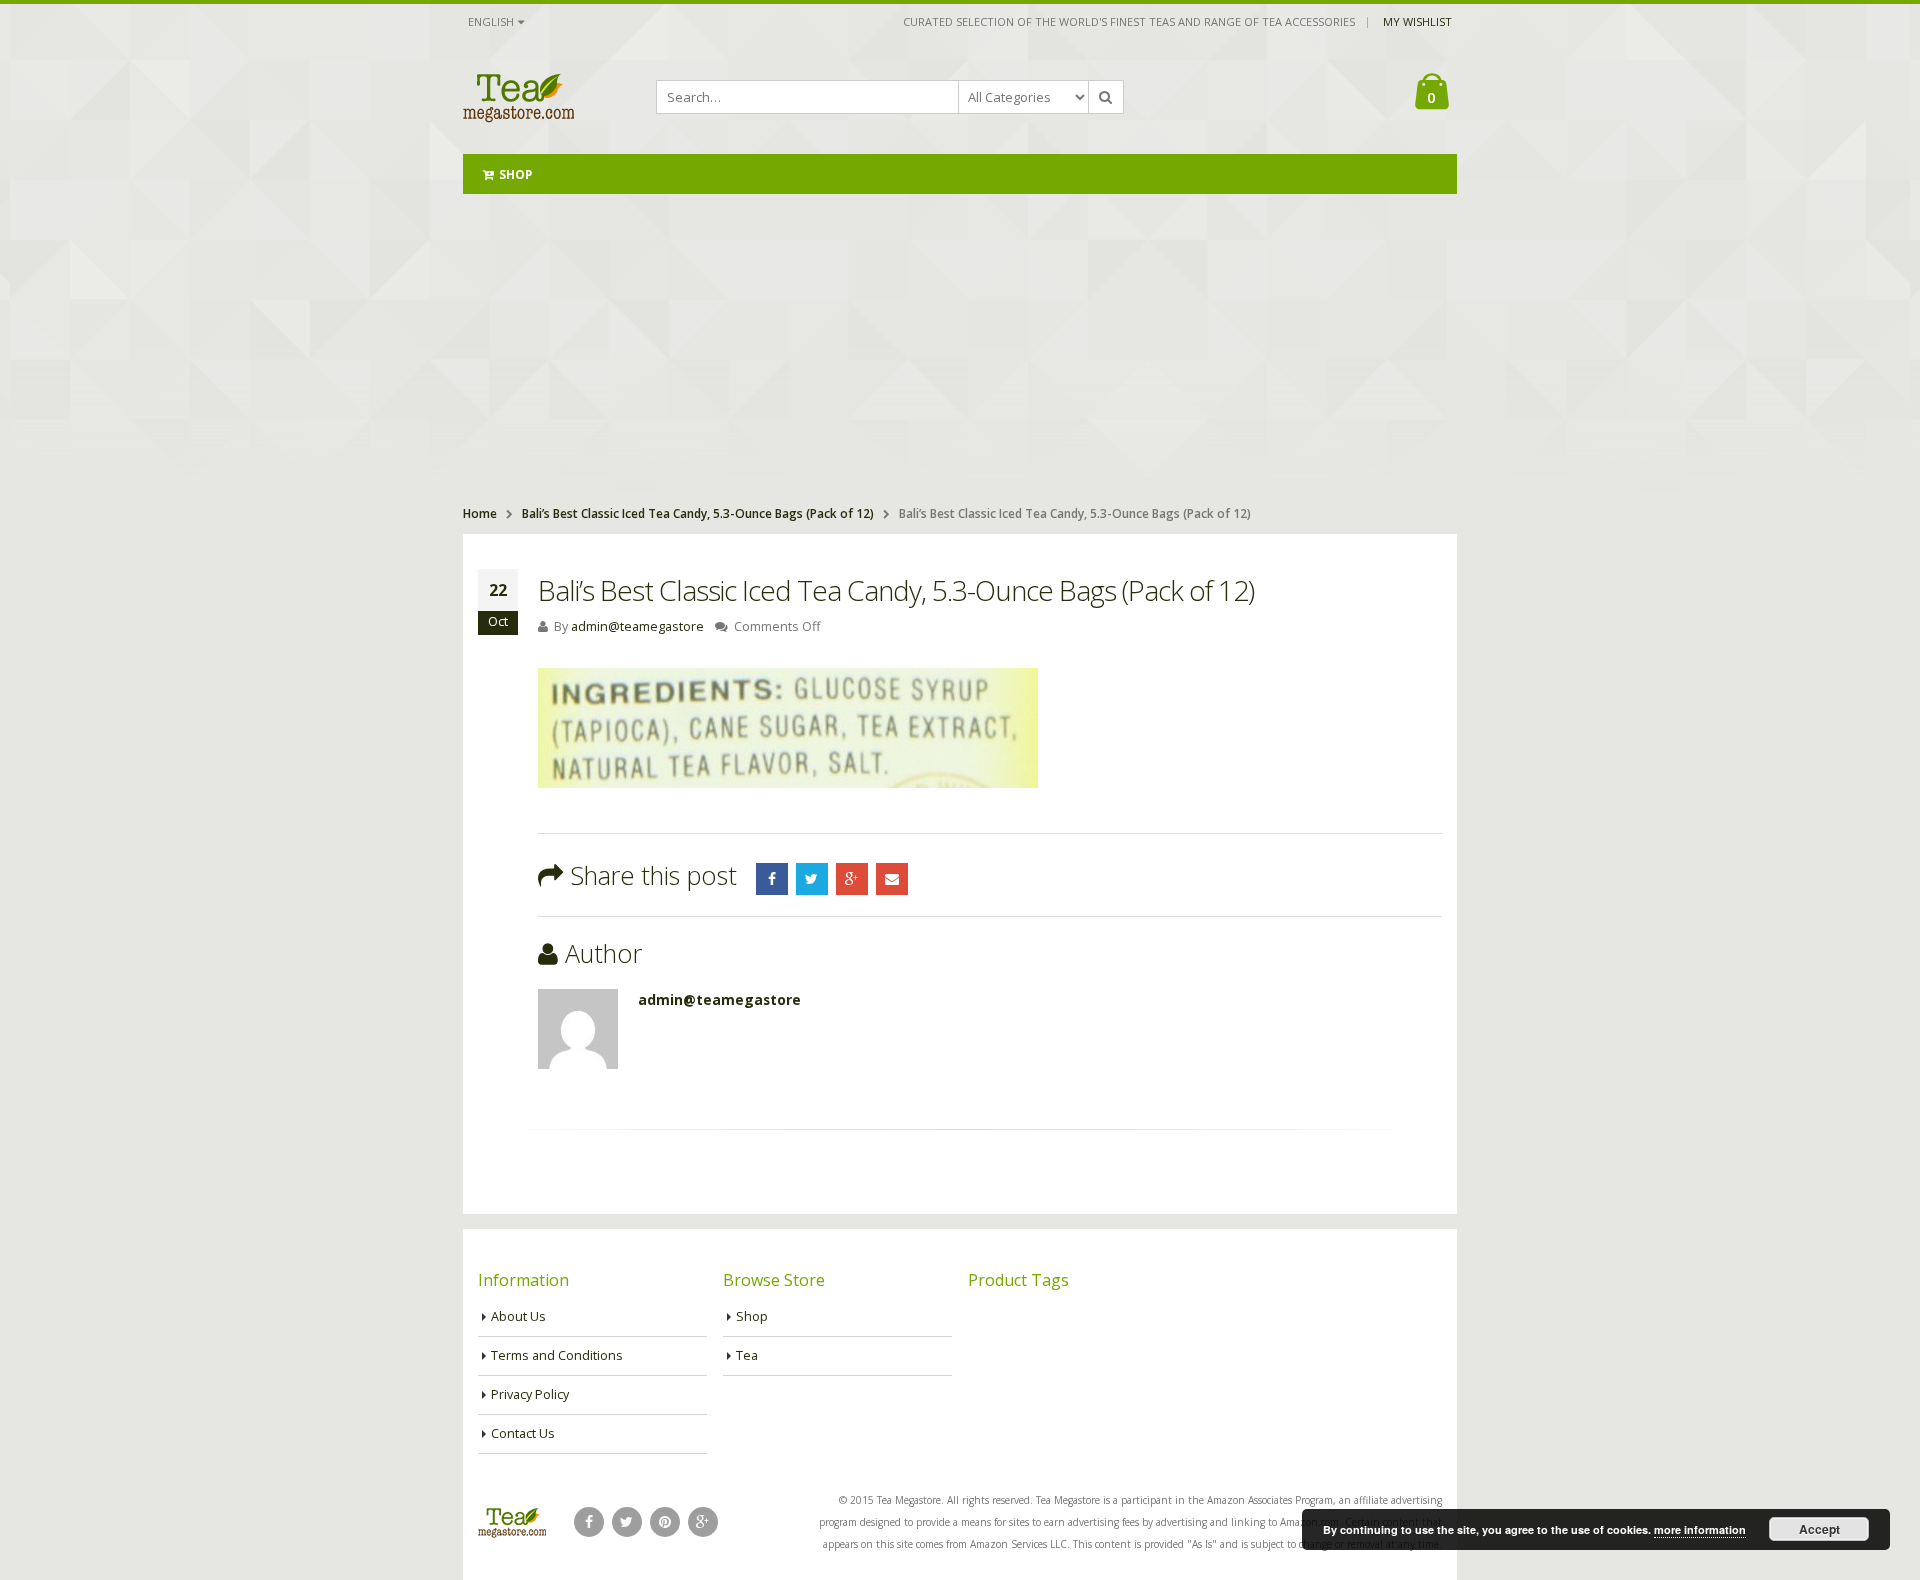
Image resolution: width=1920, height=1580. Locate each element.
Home (480, 513)
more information (1700, 1529)
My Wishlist (1417, 21)
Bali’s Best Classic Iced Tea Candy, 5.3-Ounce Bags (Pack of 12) (698, 513)
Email (892, 879)
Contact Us (523, 1433)
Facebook (772, 879)
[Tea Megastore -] (518, 97)
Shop (515, 174)
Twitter (812, 879)
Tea (747, 1355)
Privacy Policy (530, 1394)
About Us (518, 1316)
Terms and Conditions (557, 1355)
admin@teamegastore (637, 626)
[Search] (1106, 97)
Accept (1819, 1529)
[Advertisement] (960, 344)
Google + (852, 879)
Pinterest (665, 1522)
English (491, 21)
